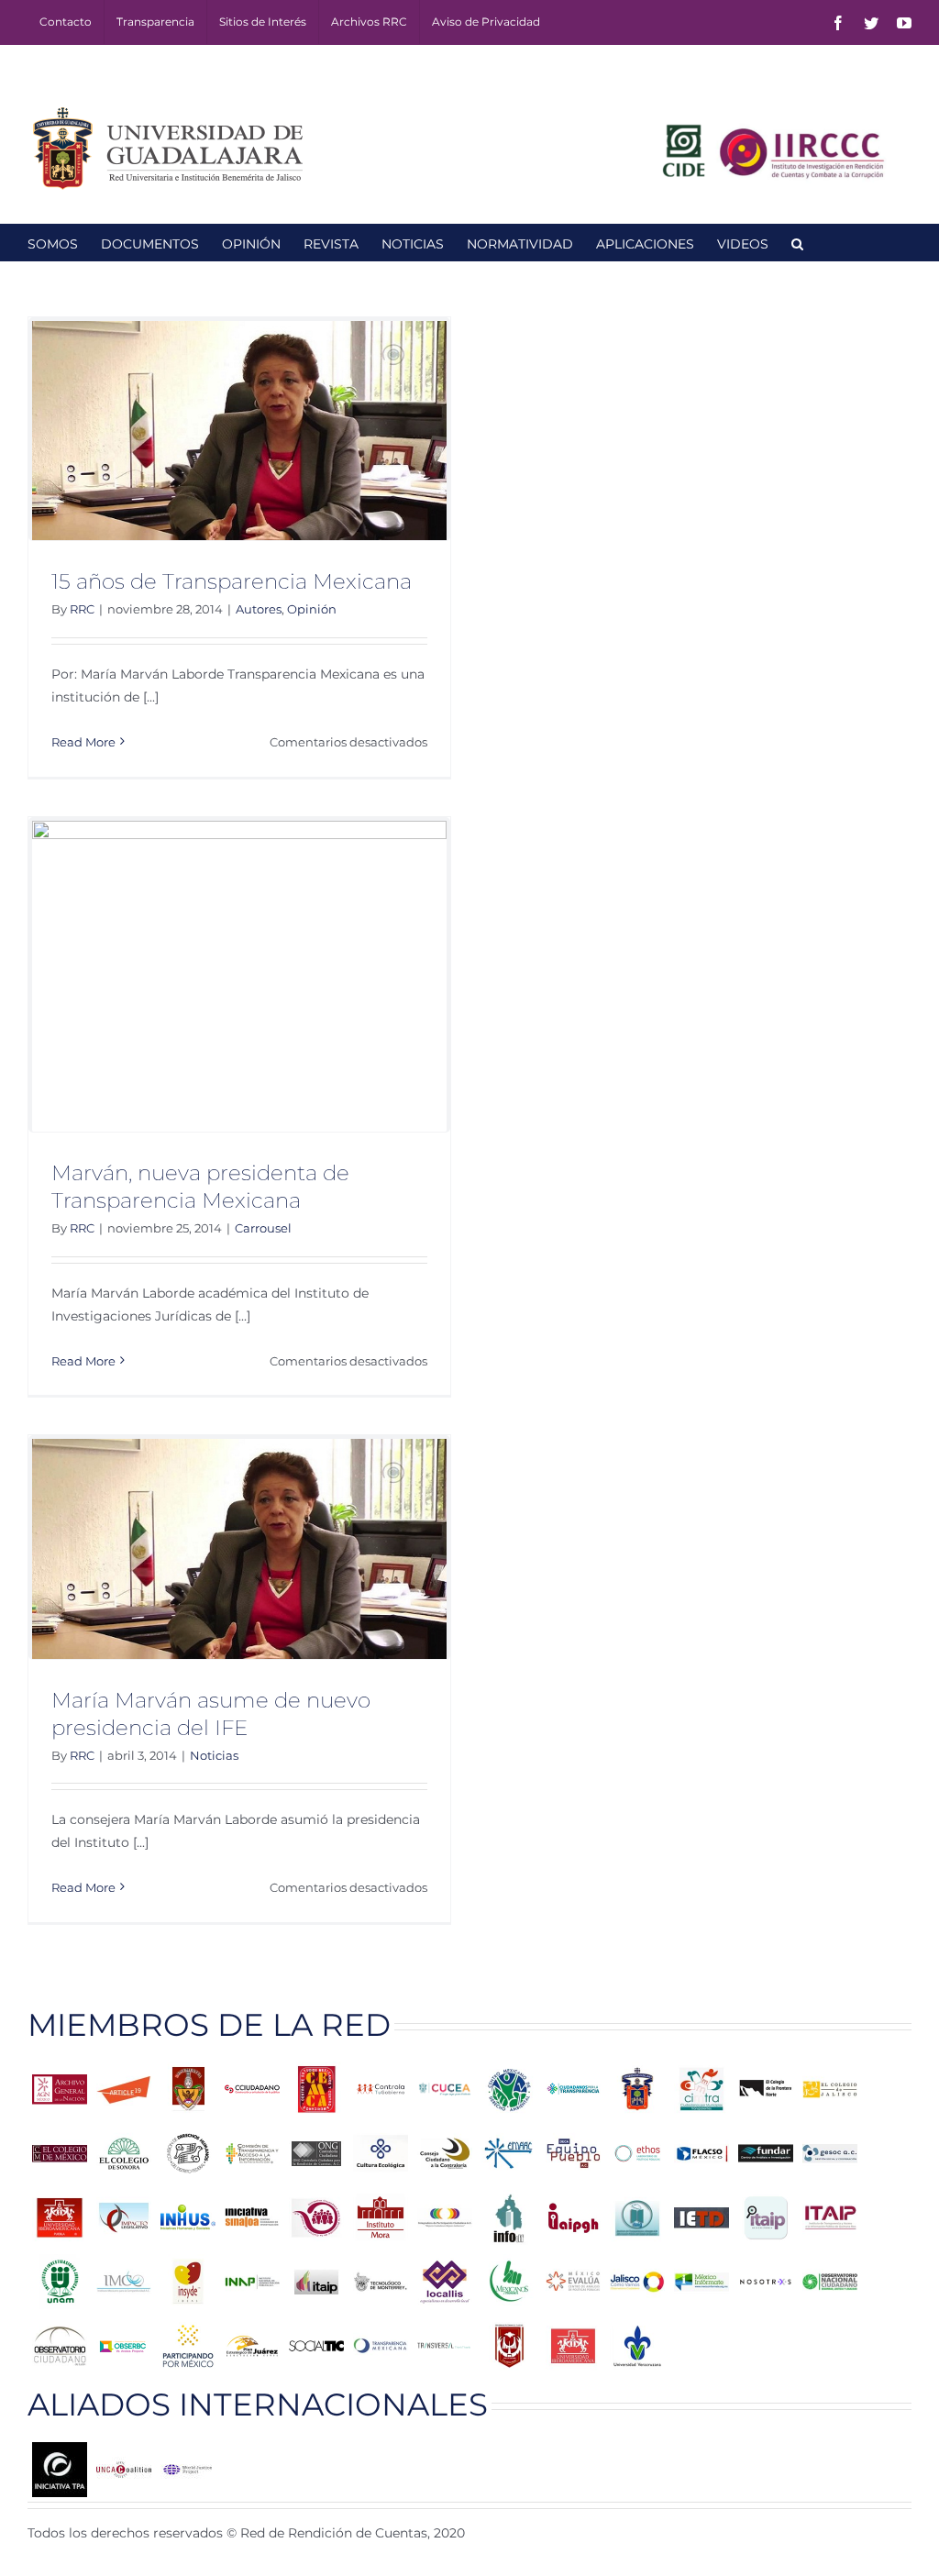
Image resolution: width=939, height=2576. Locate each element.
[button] (797, 242)
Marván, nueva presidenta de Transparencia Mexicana (200, 1187)
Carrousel (263, 1228)
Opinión (312, 609)
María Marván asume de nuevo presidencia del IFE (211, 1714)
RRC (82, 609)
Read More (83, 742)
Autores (259, 609)
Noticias (214, 1755)
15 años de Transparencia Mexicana (232, 581)
